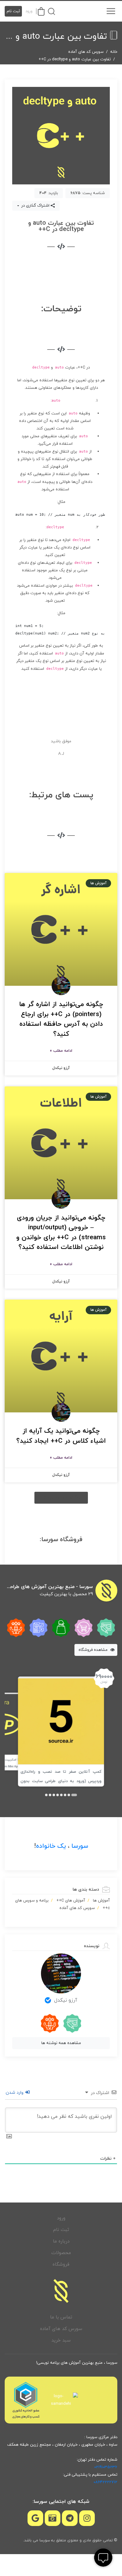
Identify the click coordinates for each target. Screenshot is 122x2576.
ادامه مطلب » (61, 1051)
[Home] (61, 2291)
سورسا (80, 1846)
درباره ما (61, 2241)
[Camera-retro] (53, 2518)
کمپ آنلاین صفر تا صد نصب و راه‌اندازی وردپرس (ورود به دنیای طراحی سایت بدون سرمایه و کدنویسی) (61, 1781)
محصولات (61, 2253)
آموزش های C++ (71, 1901)
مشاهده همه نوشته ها (61, 2043)
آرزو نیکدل (66, 2000)
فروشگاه (61, 2265)
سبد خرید (61, 2340)
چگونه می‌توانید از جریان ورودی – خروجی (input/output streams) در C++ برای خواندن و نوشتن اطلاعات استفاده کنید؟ (61, 1233)
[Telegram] (70, 2518)
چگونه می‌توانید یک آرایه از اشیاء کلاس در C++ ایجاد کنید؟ (61, 1436)
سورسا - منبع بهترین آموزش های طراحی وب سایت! (49, 1587)
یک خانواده (51, 1846)
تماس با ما (61, 2317)
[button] (61, 1498)
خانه (114, 52)
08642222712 (105, 2482)
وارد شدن (15, 2093)
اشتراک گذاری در (35, 206)
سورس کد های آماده (86, 52)
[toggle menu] (111, 11)
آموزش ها (101, 1901)
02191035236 (106, 2467)
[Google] (35, 2518)
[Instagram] (87, 2518)
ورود (29, 11)
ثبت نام (13, 11)
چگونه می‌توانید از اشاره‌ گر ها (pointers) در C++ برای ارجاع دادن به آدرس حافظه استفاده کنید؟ (61, 1019)
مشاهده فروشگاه (94, 1650)
